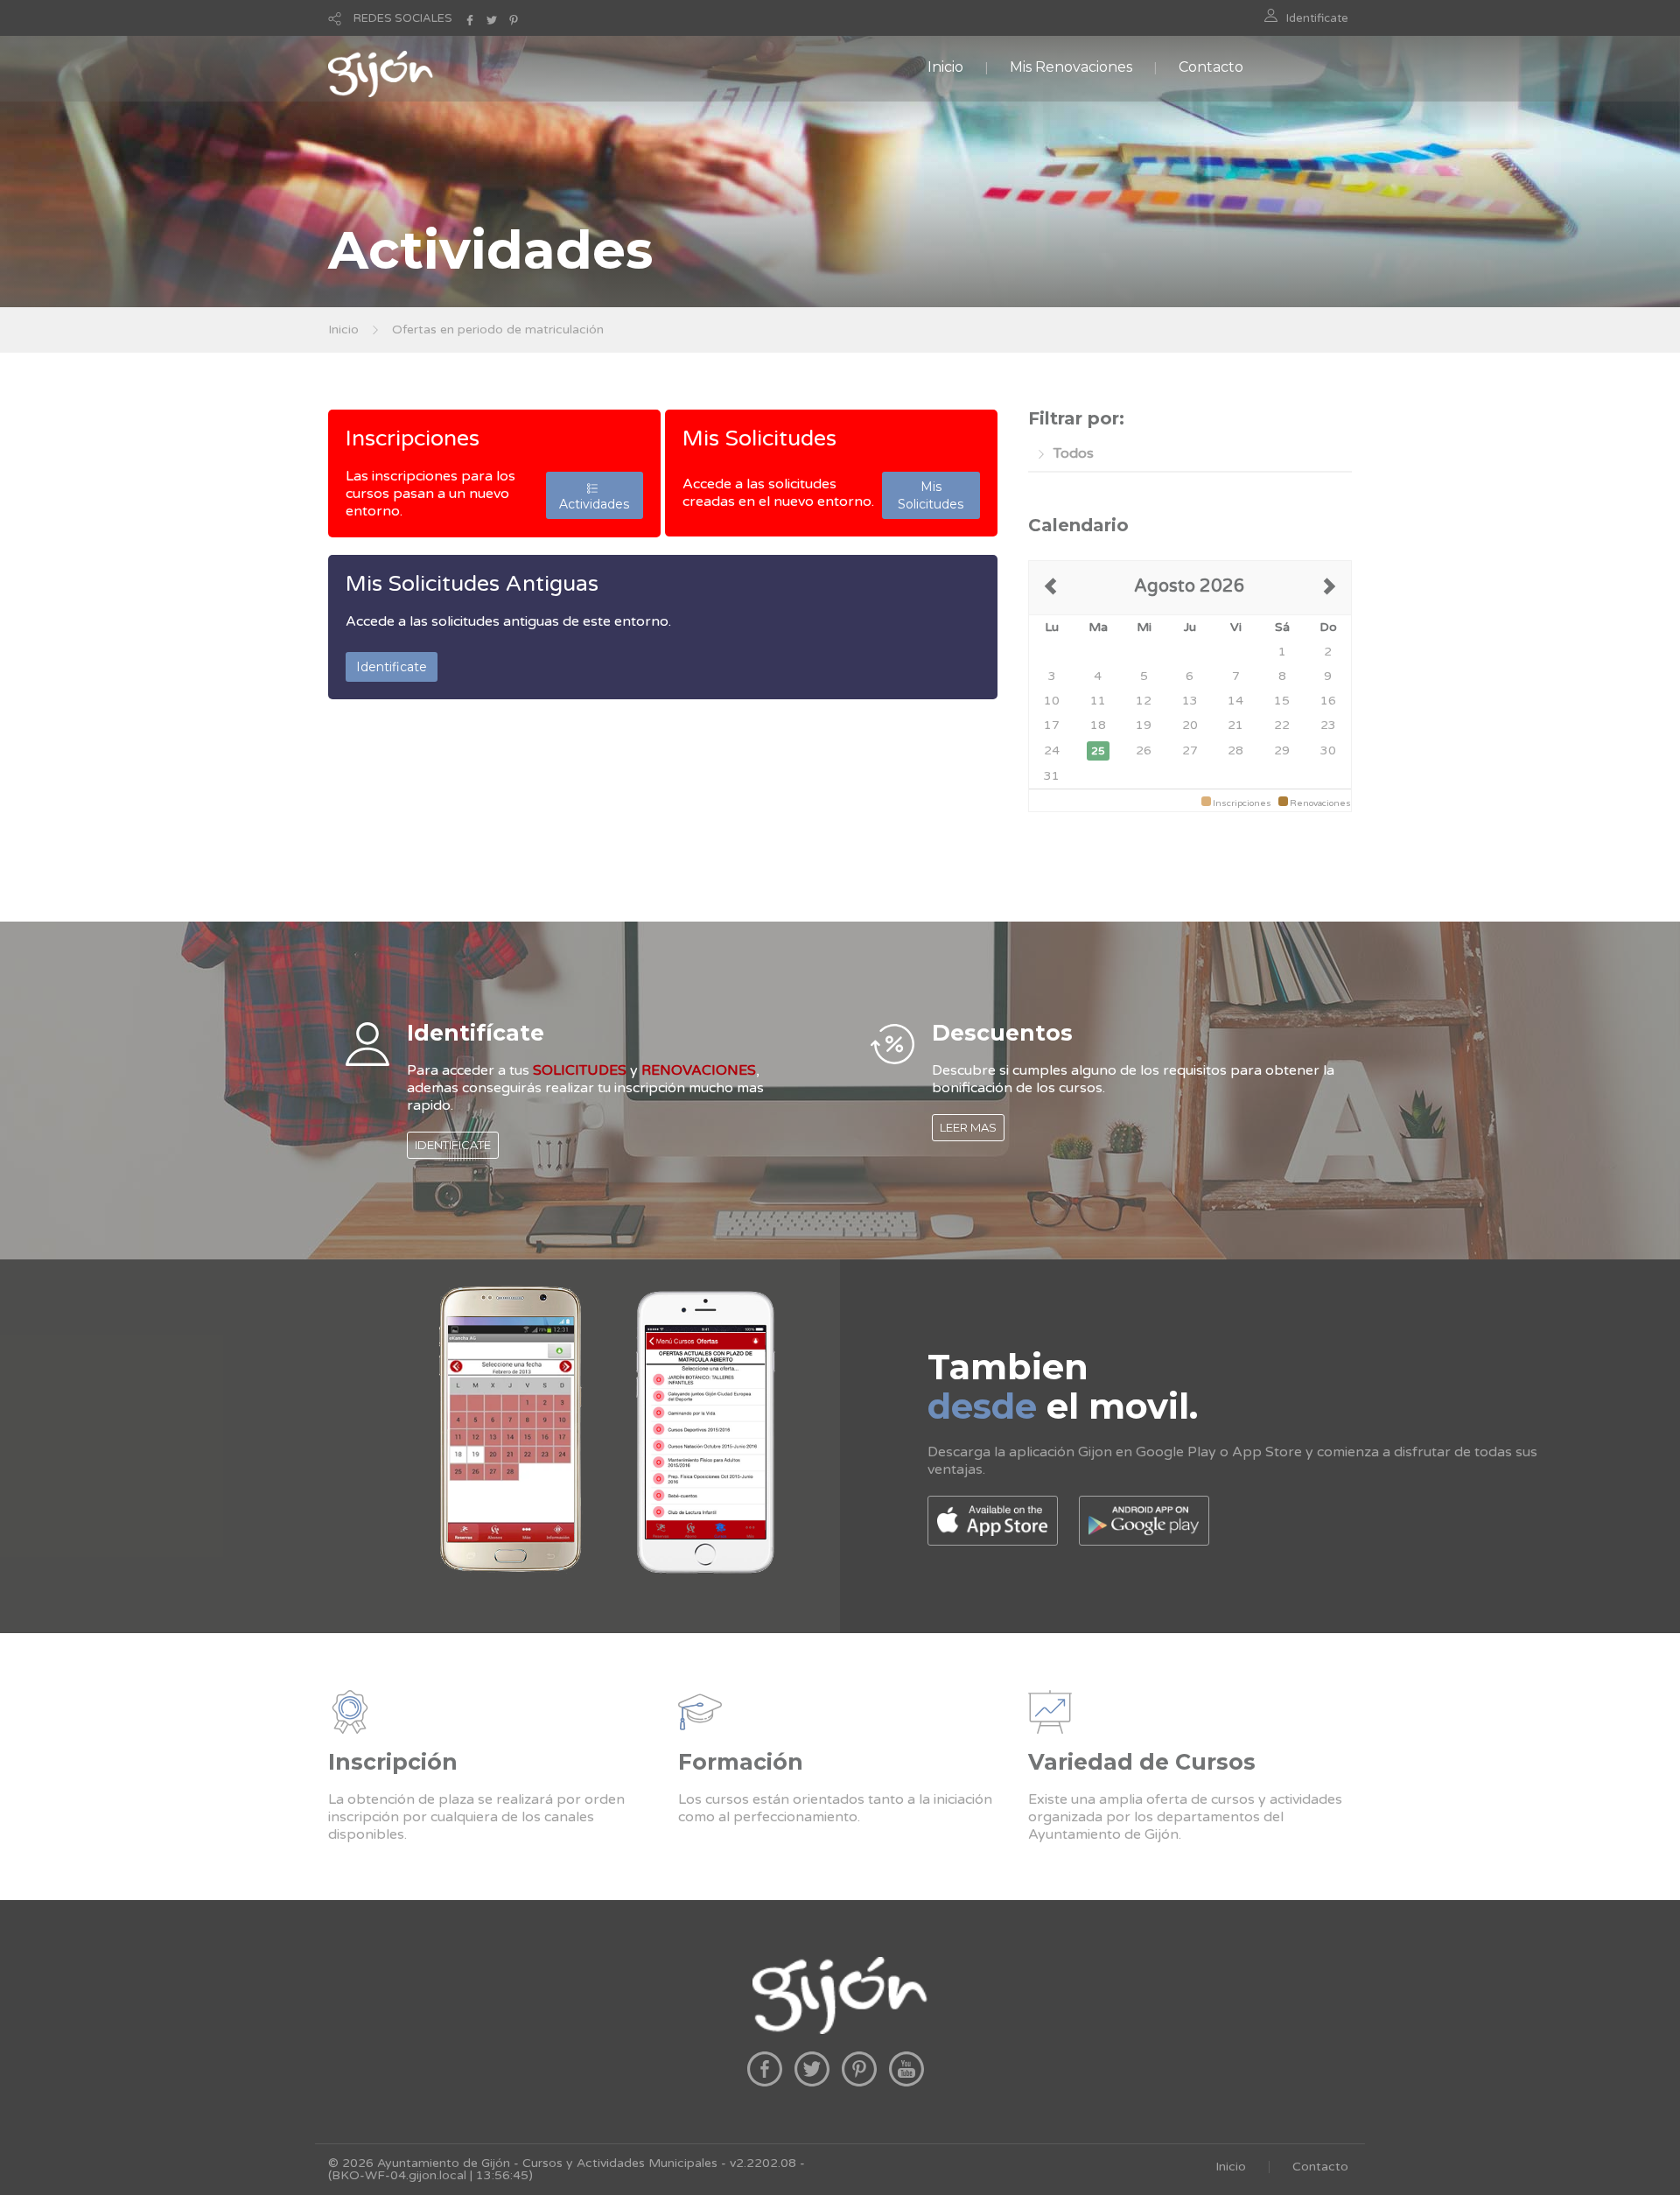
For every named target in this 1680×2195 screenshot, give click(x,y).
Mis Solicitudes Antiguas (472, 584)
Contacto (1211, 67)
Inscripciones (413, 438)
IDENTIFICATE (453, 1145)
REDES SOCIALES (403, 18)
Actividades (594, 495)
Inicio (945, 67)
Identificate (1317, 18)
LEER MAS (968, 1127)
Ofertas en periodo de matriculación (498, 330)
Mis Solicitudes (759, 438)
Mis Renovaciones (1071, 67)
